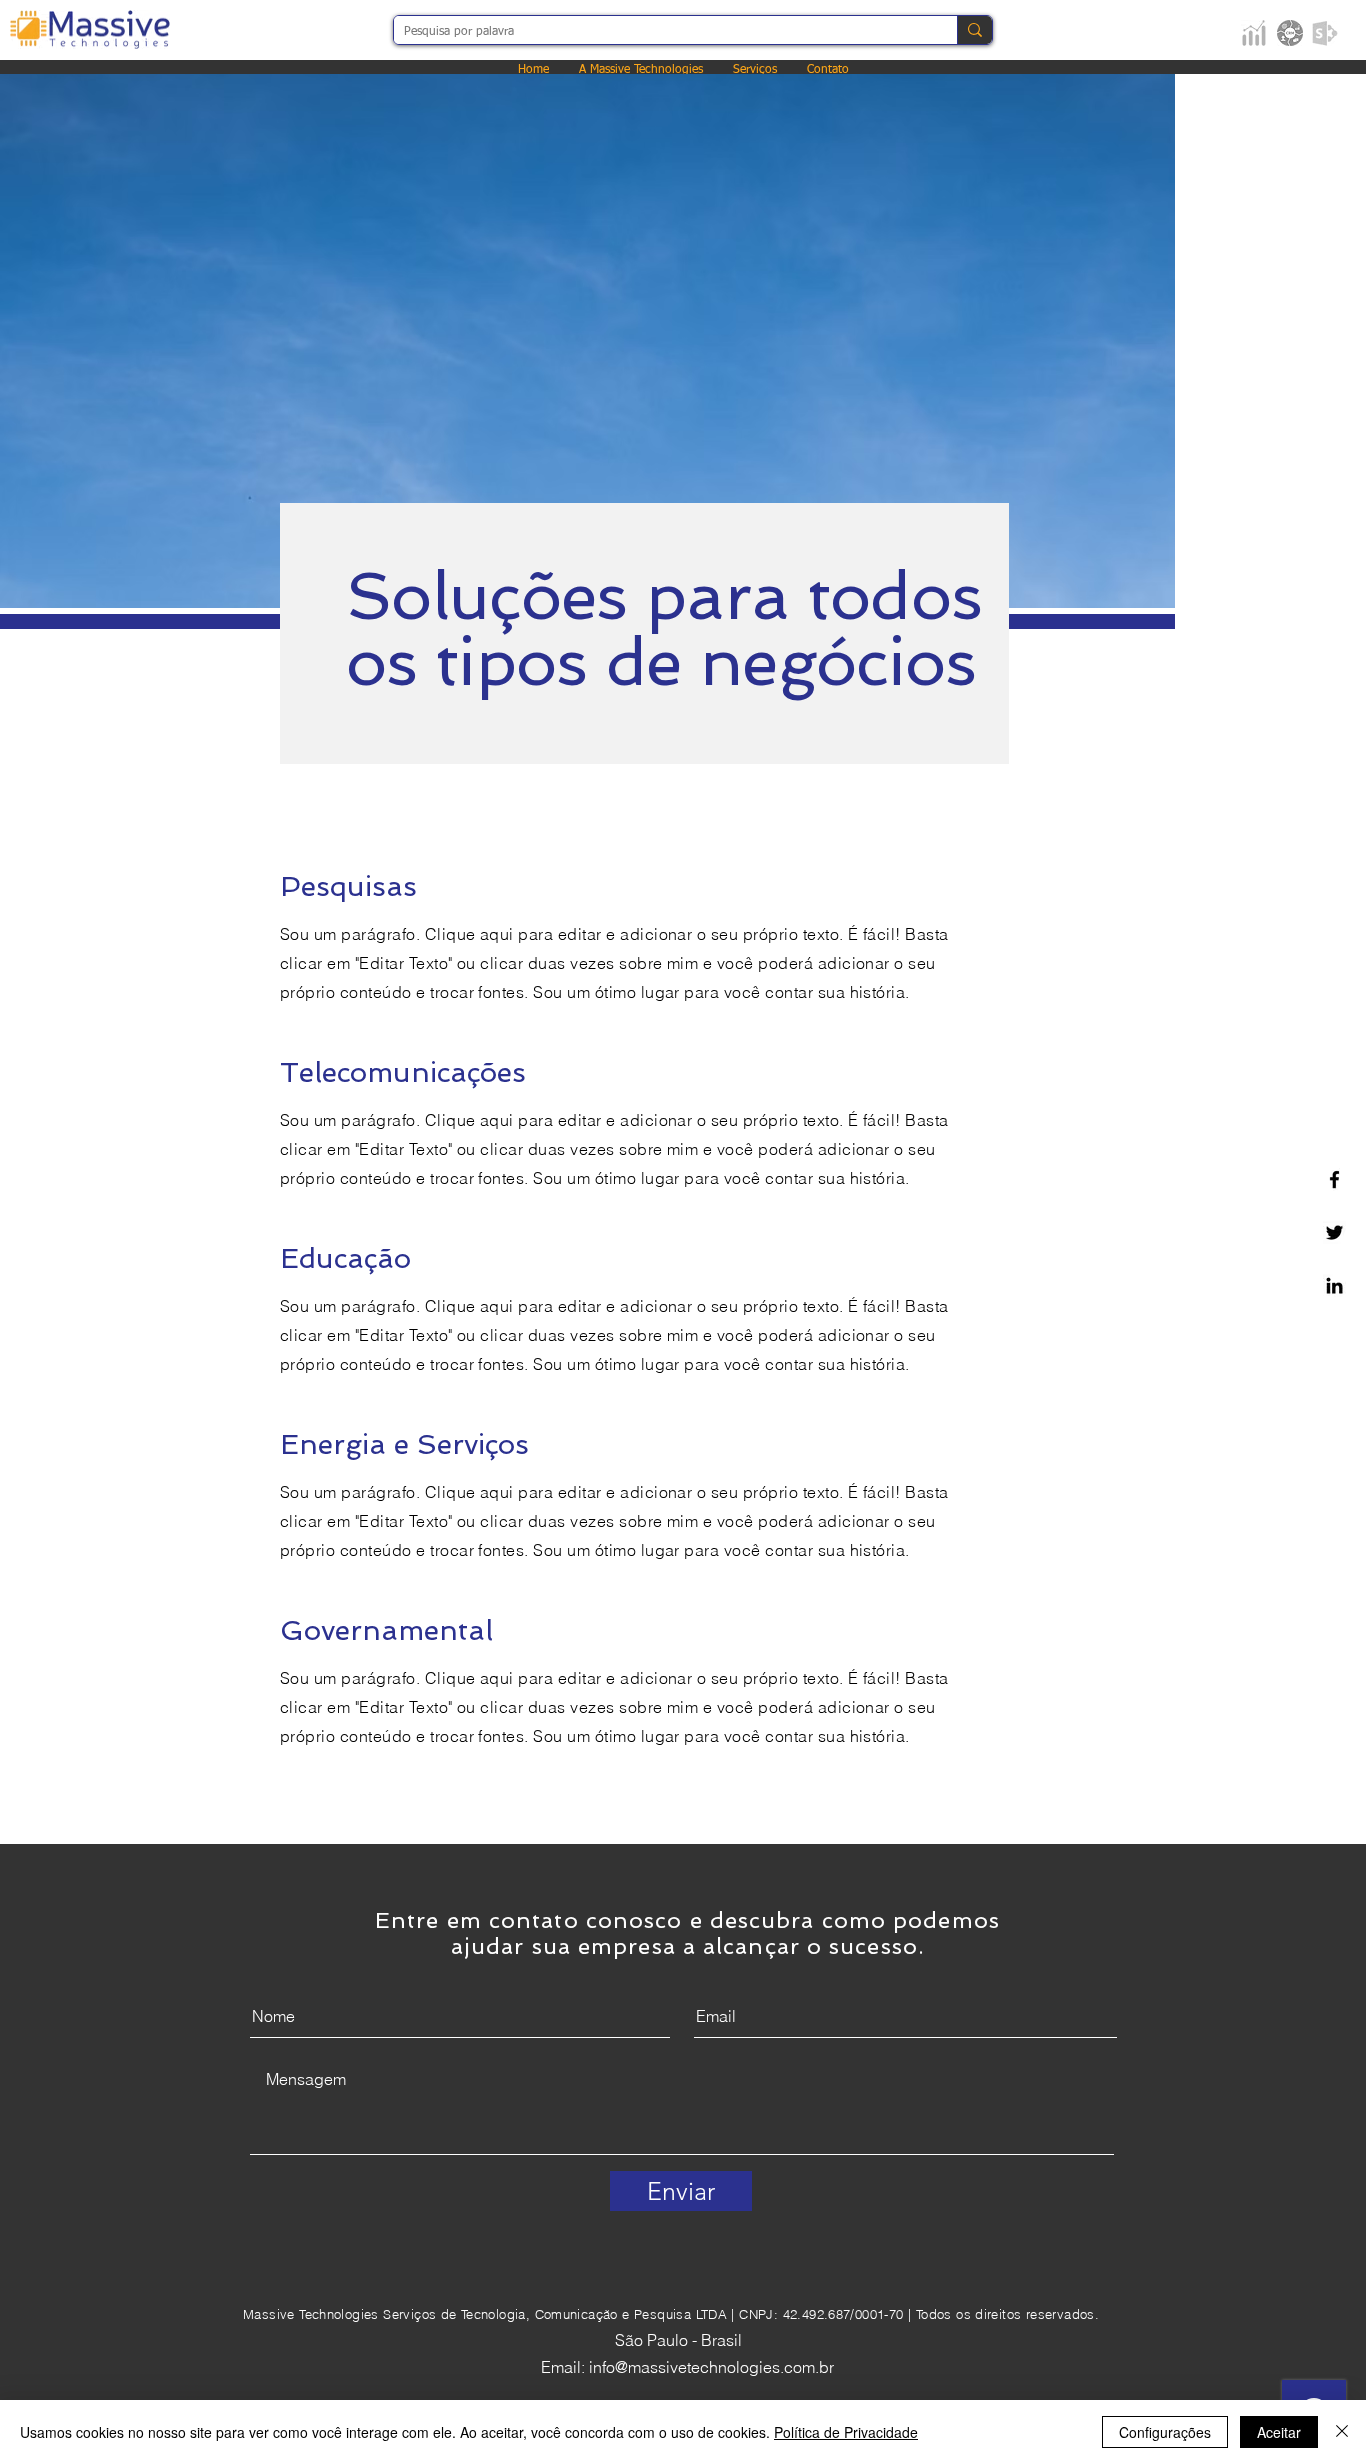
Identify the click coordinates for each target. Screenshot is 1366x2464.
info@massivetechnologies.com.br (711, 2367)
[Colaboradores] (1325, 33)
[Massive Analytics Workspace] (1254, 33)
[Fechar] (1342, 2432)
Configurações (1165, 2432)
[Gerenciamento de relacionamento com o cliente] (1290, 33)
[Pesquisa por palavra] (974, 30)
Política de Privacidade (846, 2432)
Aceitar (1279, 2432)
